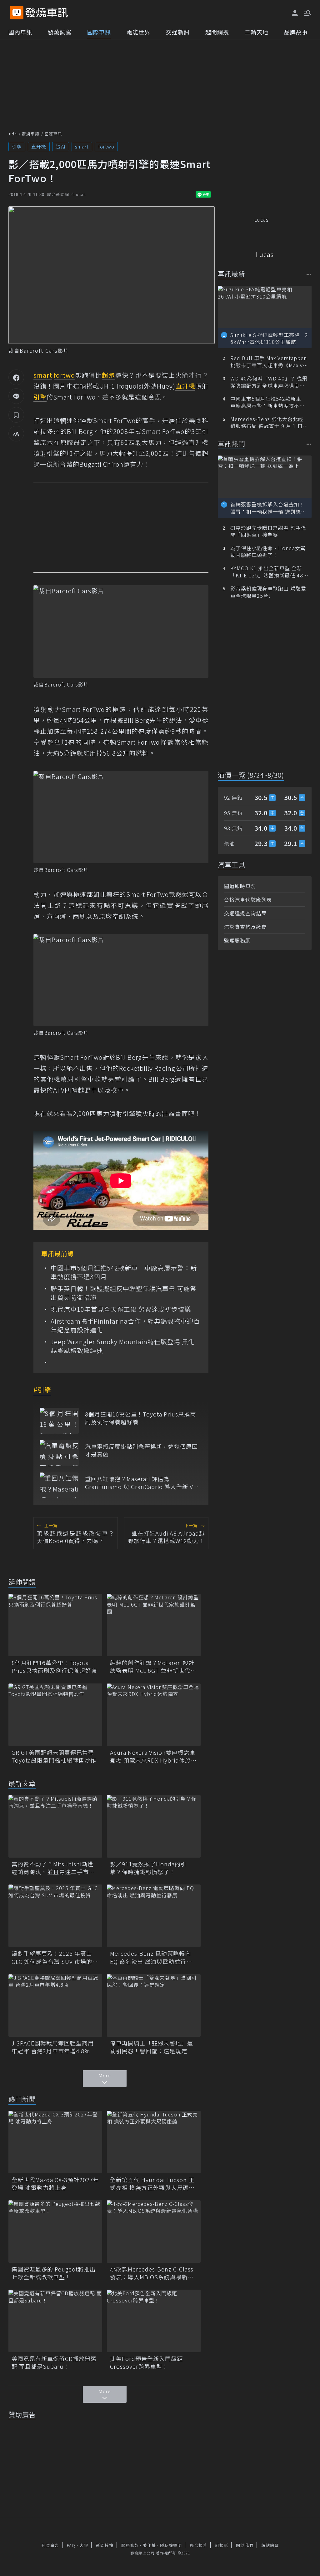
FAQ (71, 2545)
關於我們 (245, 2545)
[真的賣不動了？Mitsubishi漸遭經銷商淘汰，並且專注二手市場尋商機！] (55, 1826)
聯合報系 (198, 2545)
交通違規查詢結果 (245, 913)
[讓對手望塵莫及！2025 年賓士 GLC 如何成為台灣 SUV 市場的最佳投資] (55, 1916)
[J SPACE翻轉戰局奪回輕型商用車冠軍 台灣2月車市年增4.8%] (55, 2005)
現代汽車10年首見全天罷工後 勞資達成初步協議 (121, 1309)
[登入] (295, 13)
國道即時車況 (240, 886)
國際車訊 (99, 32)
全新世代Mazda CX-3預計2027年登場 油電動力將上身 (55, 2184)
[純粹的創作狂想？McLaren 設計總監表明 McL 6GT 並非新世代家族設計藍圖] (154, 1625)
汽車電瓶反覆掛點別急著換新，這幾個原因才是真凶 (141, 1450)
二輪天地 (257, 32)
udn (13, 134)
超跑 (61, 146)
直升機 (39, 146)
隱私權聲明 (171, 2545)
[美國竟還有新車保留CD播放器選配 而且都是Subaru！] (55, 2321)
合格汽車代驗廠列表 (248, 899)
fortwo (106, 146)
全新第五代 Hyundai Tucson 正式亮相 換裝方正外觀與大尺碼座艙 (152, 2184)
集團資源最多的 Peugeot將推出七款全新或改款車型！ (54, 2273)
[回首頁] (47, 13)
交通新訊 (178, 32)
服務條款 (130, 2545)
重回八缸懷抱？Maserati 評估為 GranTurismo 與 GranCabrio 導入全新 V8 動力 (141, 1483)
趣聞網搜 (217, 32)
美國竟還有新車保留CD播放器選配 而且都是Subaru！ (54, 2362)
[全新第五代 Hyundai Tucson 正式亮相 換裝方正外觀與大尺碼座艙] (154, 2142)
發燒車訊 (31, 134)
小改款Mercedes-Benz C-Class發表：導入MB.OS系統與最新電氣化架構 (152, 2273)
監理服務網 (237, 940)
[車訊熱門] (309, 444)
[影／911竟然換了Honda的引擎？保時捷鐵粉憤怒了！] (154, 1826)
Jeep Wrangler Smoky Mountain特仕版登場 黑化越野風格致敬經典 (123, 1346)
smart (82, 146)
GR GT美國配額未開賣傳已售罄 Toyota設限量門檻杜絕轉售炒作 (55, 1756)
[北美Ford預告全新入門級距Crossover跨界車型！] (154, 2321)
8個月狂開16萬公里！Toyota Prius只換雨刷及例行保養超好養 (140, 1418)
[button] (307, 13)
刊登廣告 (50, 2545)
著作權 (149, 2545)
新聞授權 (105, 2545)
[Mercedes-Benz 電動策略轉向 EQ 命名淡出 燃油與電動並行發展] (154, 1916)
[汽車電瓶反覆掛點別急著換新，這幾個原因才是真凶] (59, 1453)
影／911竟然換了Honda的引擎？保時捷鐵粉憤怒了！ (148, 1868)
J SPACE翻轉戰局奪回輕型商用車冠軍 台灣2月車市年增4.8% (53, 2047)
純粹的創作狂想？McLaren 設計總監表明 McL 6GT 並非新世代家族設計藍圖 (153, 1667)
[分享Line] (16, 396)
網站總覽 (270, 2545)
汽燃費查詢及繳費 (245, 927)
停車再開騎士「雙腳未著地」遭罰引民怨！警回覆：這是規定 (152, 2047)
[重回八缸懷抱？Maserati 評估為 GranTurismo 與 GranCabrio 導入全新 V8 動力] (59, 1485)
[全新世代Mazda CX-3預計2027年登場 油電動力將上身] (55, 2142)
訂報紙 (222, 2545)
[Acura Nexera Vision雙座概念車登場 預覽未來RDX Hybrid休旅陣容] (154, 1715)
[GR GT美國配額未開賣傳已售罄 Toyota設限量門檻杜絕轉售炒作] (55, 1715)
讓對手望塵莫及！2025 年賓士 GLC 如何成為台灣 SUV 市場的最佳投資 (55, 1957)
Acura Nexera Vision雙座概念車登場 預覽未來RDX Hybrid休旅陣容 (153, 1756)
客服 (84, 2545)
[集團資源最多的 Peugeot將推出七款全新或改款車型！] (55, 2231)
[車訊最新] (309, 274)
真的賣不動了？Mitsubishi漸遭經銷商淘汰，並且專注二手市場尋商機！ (53, 1868)
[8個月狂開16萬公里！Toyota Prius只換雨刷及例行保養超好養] (59, 1421)
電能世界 (138, 32)
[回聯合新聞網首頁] (17, 13)
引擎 (17, 146)
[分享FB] (16, 377)
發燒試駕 (60, 32)
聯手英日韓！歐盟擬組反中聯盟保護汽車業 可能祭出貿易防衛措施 (124, 1293)
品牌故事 (296, 32)
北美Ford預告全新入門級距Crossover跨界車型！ (146, 2362)
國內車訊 (20, 32)
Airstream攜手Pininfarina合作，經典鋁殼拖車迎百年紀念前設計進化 (125, 1326)
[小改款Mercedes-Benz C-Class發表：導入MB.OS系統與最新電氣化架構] (154, 2231)
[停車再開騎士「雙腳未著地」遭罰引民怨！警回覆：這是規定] (154, 2005)
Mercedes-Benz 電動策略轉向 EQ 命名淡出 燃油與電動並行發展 (151, 1957)
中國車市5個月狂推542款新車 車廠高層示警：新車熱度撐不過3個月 (124, 1272)
